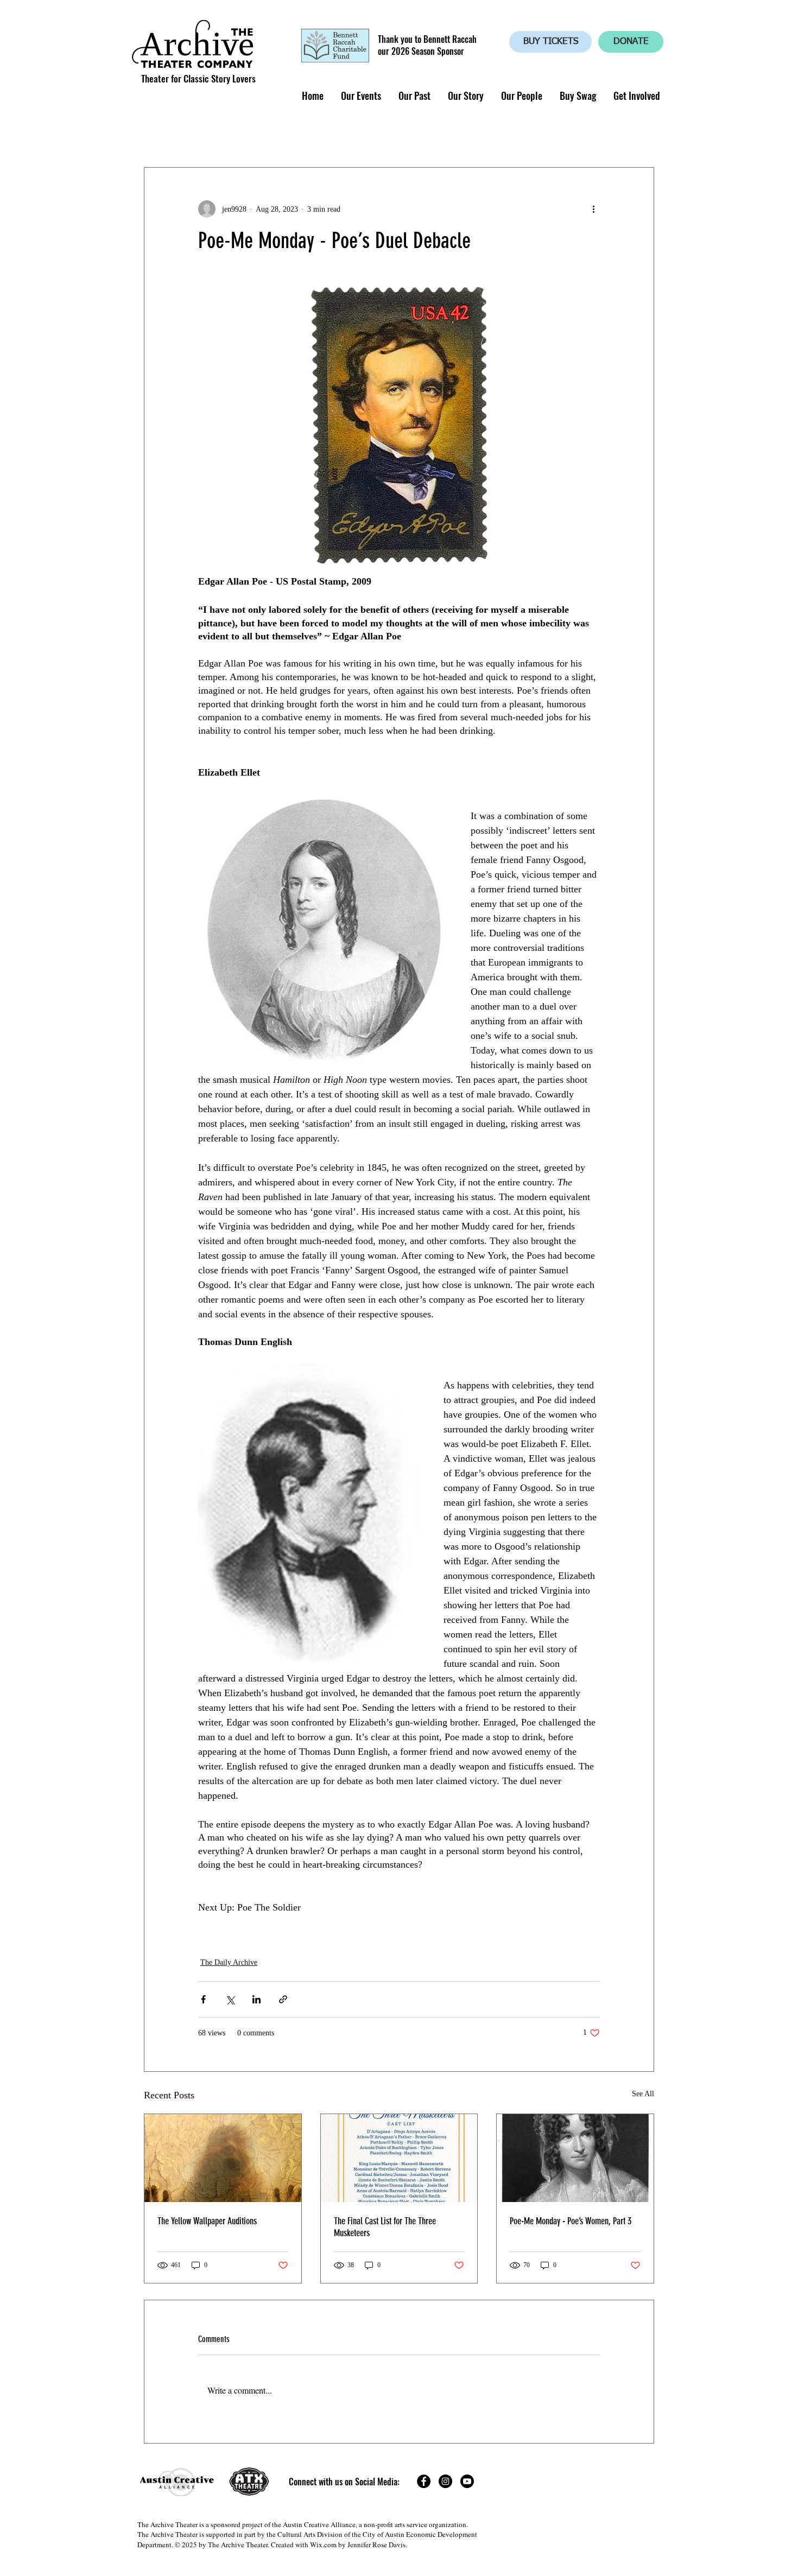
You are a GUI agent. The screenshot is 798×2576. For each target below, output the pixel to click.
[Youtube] (467, 2481)
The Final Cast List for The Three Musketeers (385, 2227)
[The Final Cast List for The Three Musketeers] (399, 2158)
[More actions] (593, 209)
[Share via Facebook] (203, 1999)
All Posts (162, 134)
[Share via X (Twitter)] (230, 1999)
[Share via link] (283, 1999)
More (558, 134)
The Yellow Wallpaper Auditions (207, 2221)
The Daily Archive (229, 1962)
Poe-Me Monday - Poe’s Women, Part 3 (571, 2221)
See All (643, 2094)
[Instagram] (445, 2481)
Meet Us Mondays (489, 134)
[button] (360, 96)
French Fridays (316, 134)
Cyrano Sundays (233, 134)
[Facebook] (424, 2481)
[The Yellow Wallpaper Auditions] (223, 2158)
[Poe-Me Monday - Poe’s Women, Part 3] (575, 2158)
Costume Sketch (400, 134)
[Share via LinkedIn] (256, 1999)
